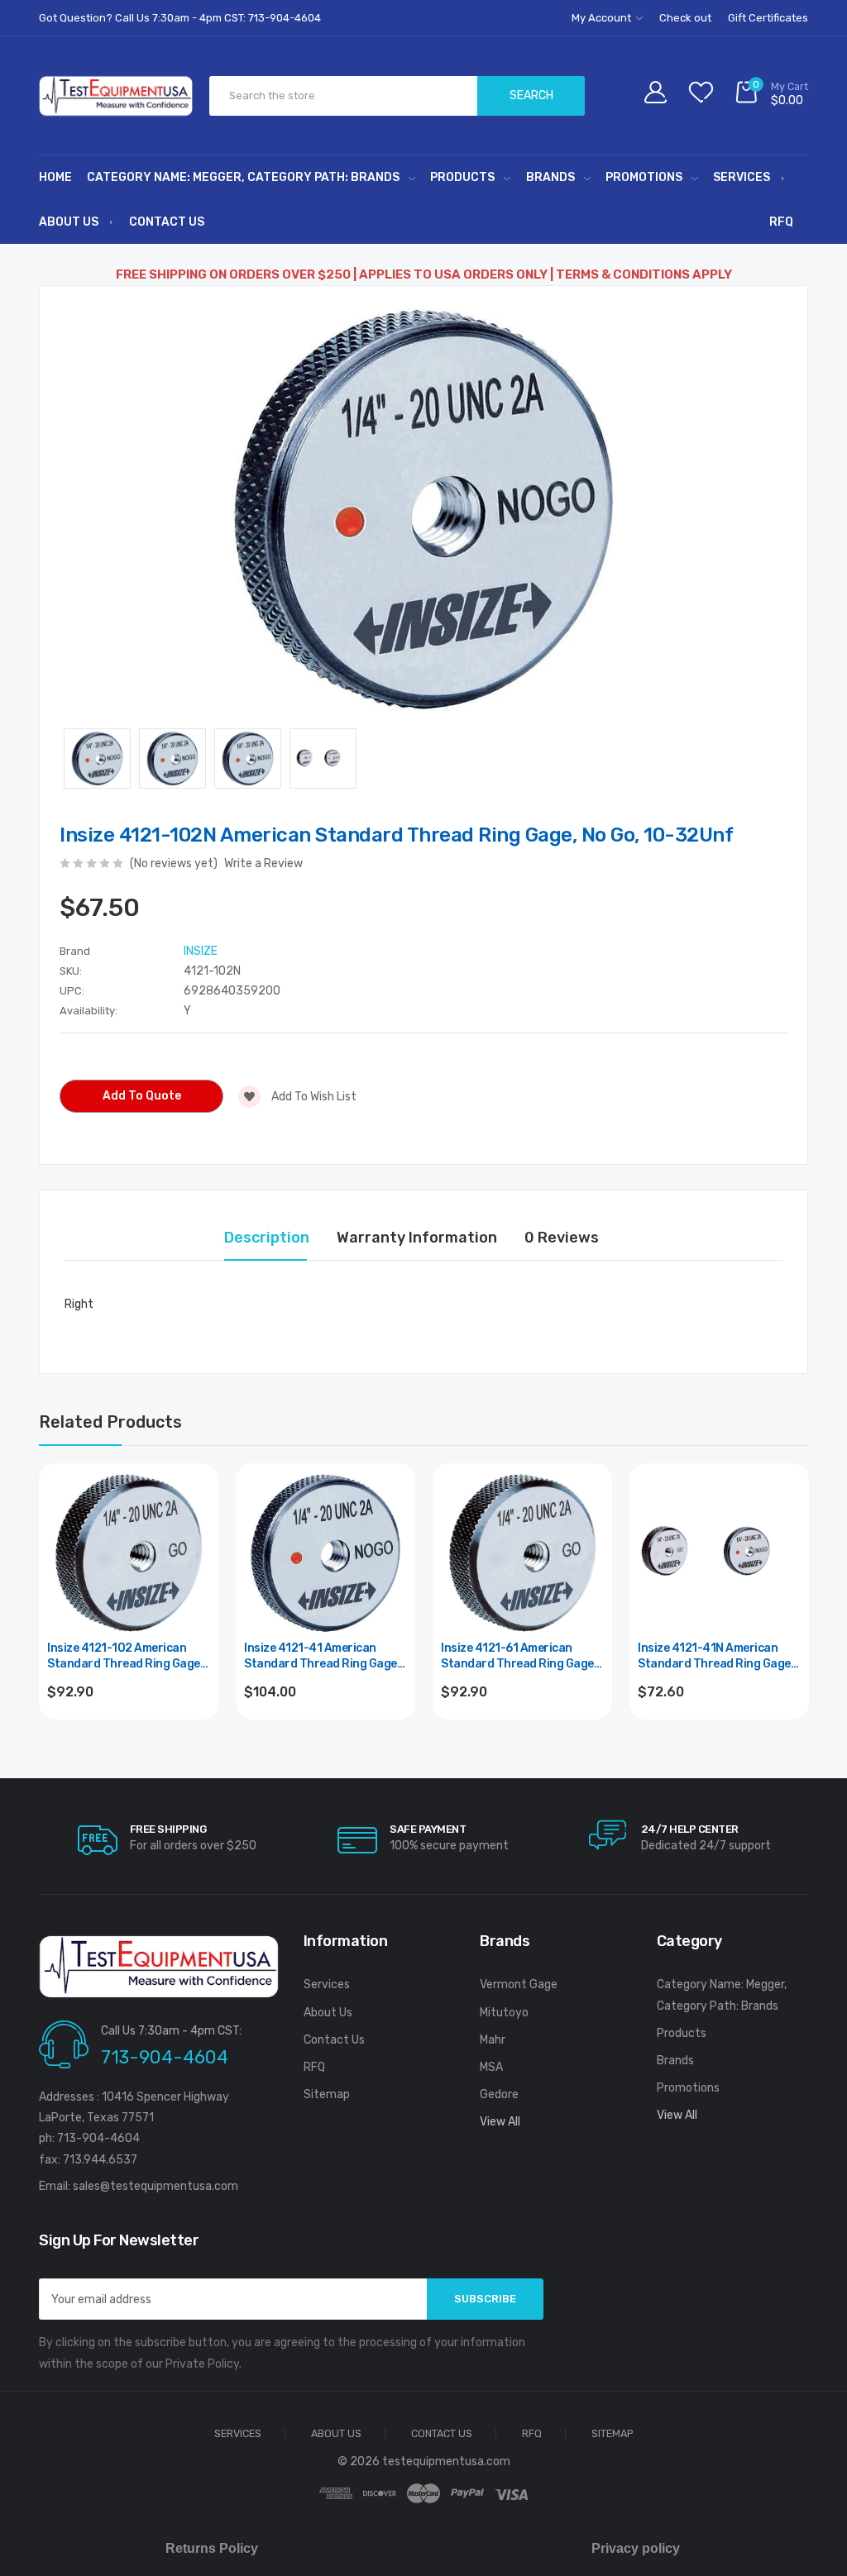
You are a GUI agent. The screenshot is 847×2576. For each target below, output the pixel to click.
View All (500, 2122)
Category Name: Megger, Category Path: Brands (243, 177)
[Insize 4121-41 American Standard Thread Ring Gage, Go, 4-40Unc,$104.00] (325, 1553)
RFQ (781, 222)
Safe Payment (428, 1829)
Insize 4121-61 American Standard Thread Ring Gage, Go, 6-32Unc (519, 1657)
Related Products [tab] (110, 1422)
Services (742, 177)
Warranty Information (417, 1238)
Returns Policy (212, 2548)
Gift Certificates (768, 18)
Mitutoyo (504, 2013)
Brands (550, 177)
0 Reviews (562, 1238)
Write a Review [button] (263, 863)
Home (55, 177)
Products (462, 177)
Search (531, 95)
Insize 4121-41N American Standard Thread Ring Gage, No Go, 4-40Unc (715, 1657)
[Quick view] (196, 1556)
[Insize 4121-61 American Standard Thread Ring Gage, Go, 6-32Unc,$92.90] (522, 1553)
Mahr (493, 2040)
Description (267, 1238)
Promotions (644, 177)
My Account (603, 18)
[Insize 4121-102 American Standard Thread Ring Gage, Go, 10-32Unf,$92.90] (129, 1553)
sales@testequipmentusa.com (156, 2186)
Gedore (499, 2094)
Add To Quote (142, 1096)
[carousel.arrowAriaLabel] (98, 1840)
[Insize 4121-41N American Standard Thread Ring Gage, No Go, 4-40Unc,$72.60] (719, 1553)
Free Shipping (168, 1829)
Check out (685, 18)
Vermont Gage (519, 1984)
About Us (69, 222)
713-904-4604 (165, 2057)
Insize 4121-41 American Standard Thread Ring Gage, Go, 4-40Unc (322, 1657)
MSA (491, 2067)
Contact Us (167, 222)
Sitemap (327, 2094)
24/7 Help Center (690, 1829)
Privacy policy (636, 2548)
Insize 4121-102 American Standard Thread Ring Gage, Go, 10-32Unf (125, 1657)
